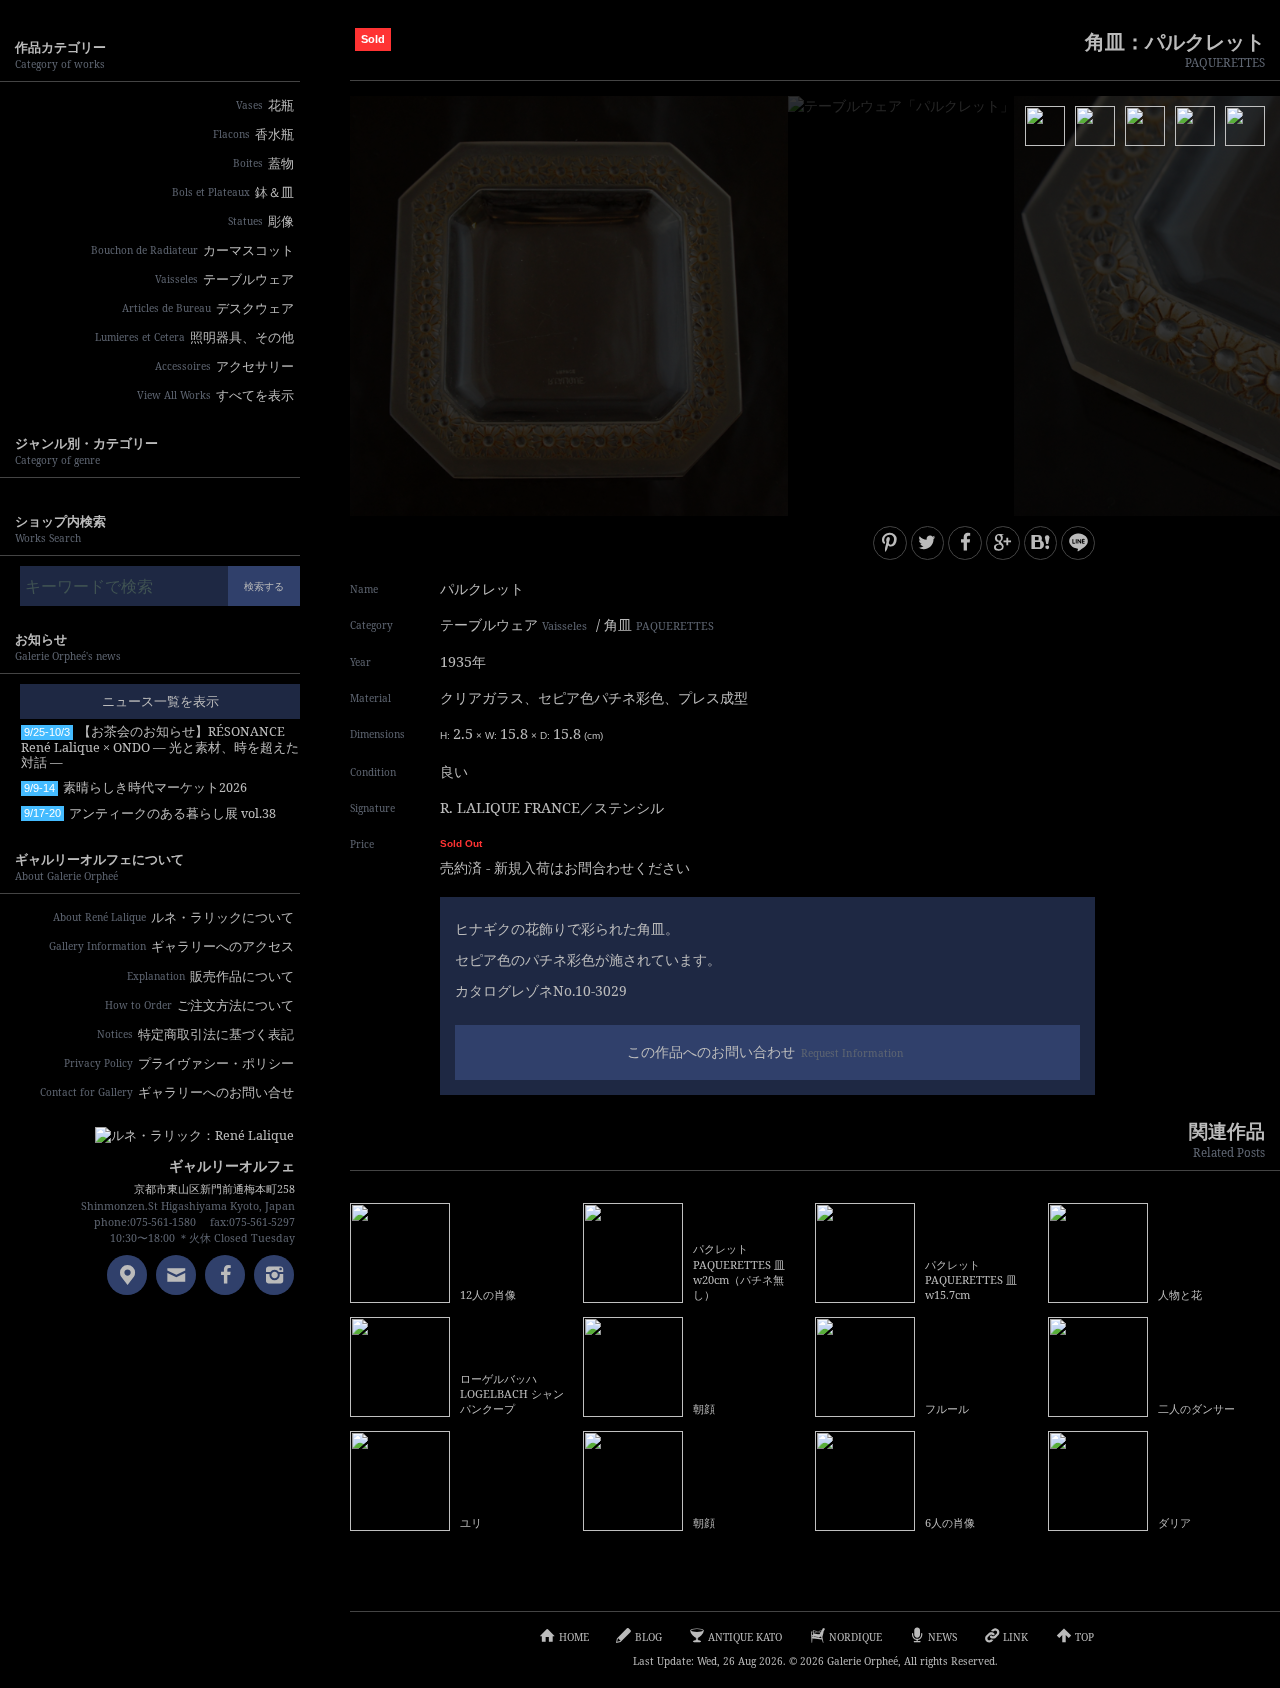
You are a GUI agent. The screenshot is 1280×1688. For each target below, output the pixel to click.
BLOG (648, 1637)
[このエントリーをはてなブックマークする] (1041, 543)
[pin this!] (890, 543)
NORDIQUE (855, 1637)
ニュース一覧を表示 (160, 701)
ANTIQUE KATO (745, 1637)
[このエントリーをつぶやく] (928, 543)
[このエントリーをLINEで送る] (1078, 543)
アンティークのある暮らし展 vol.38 (150, 813)
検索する (264, 586)
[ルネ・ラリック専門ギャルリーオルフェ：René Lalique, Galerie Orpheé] (180, 1129)
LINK (1015, 1637)
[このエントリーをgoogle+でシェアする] (1003, 543)
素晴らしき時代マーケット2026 (135, 787)
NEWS (942, 1637)
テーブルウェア (513, 624)
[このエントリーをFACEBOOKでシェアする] (965, 543)
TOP (1084, 1637)
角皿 (659, 624)
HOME (574, 1637)
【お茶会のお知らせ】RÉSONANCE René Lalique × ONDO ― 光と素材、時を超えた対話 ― (160, 747)
